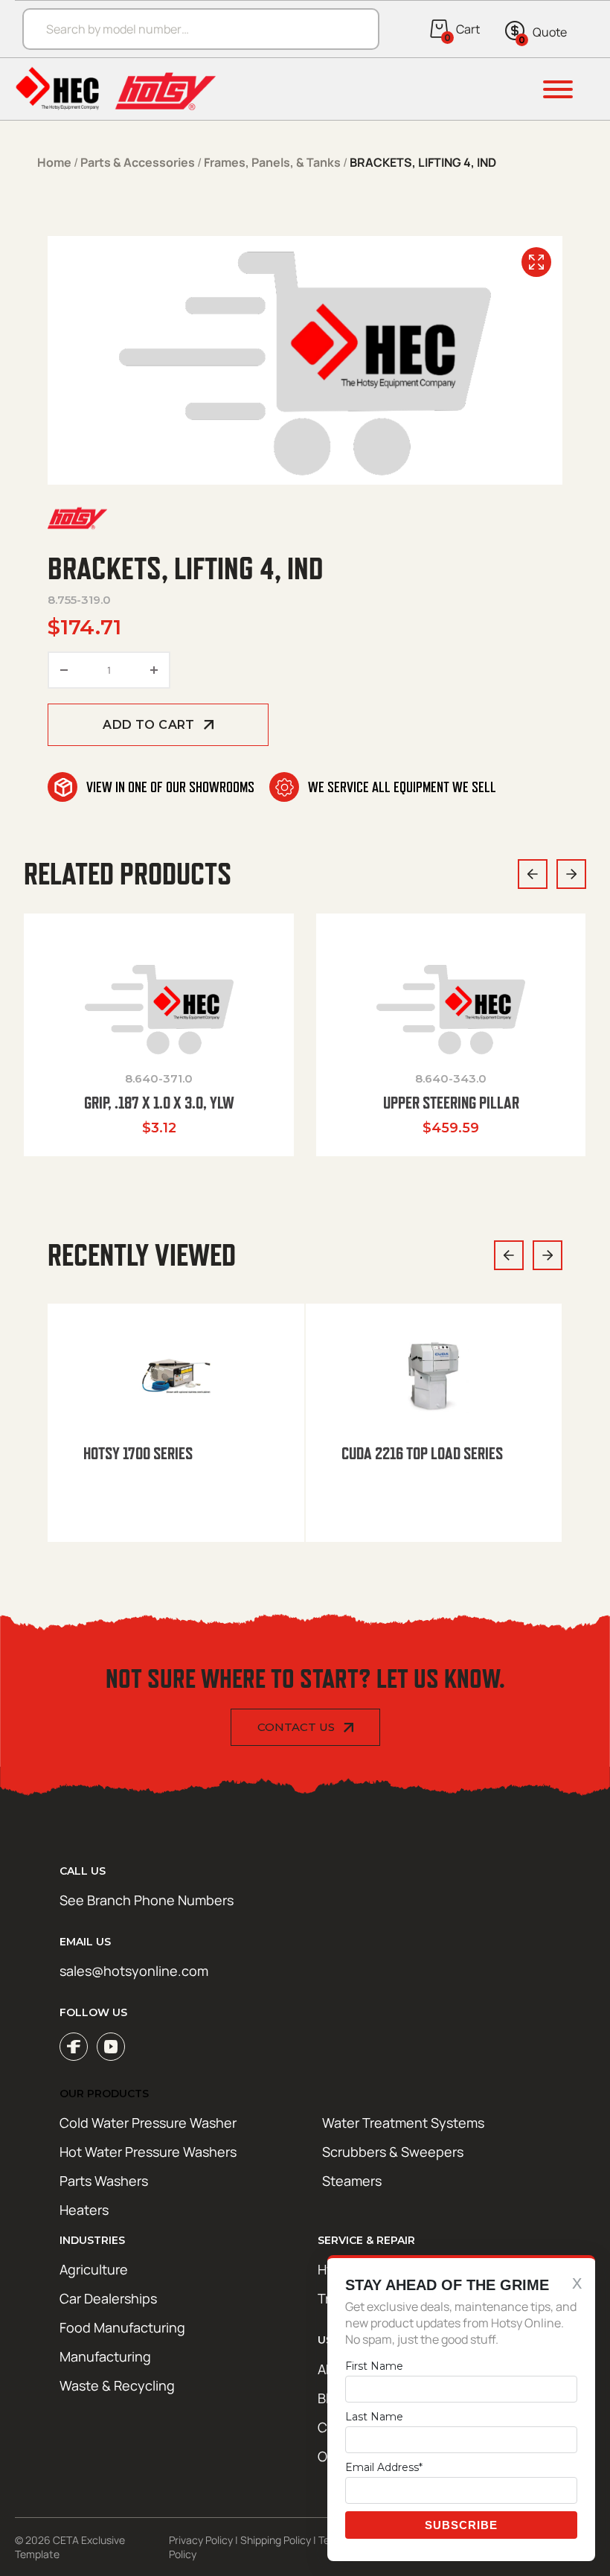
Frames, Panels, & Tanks (272, 162)
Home (54, 162)
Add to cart (148, 725)
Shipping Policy (276, 2540)
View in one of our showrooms (170, 787)
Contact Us (296, 1727)
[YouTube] (111, 2047)
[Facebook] (74, 2047)
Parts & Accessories (138, 162)
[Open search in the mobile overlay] (193, 29)
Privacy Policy (201, 2540)
